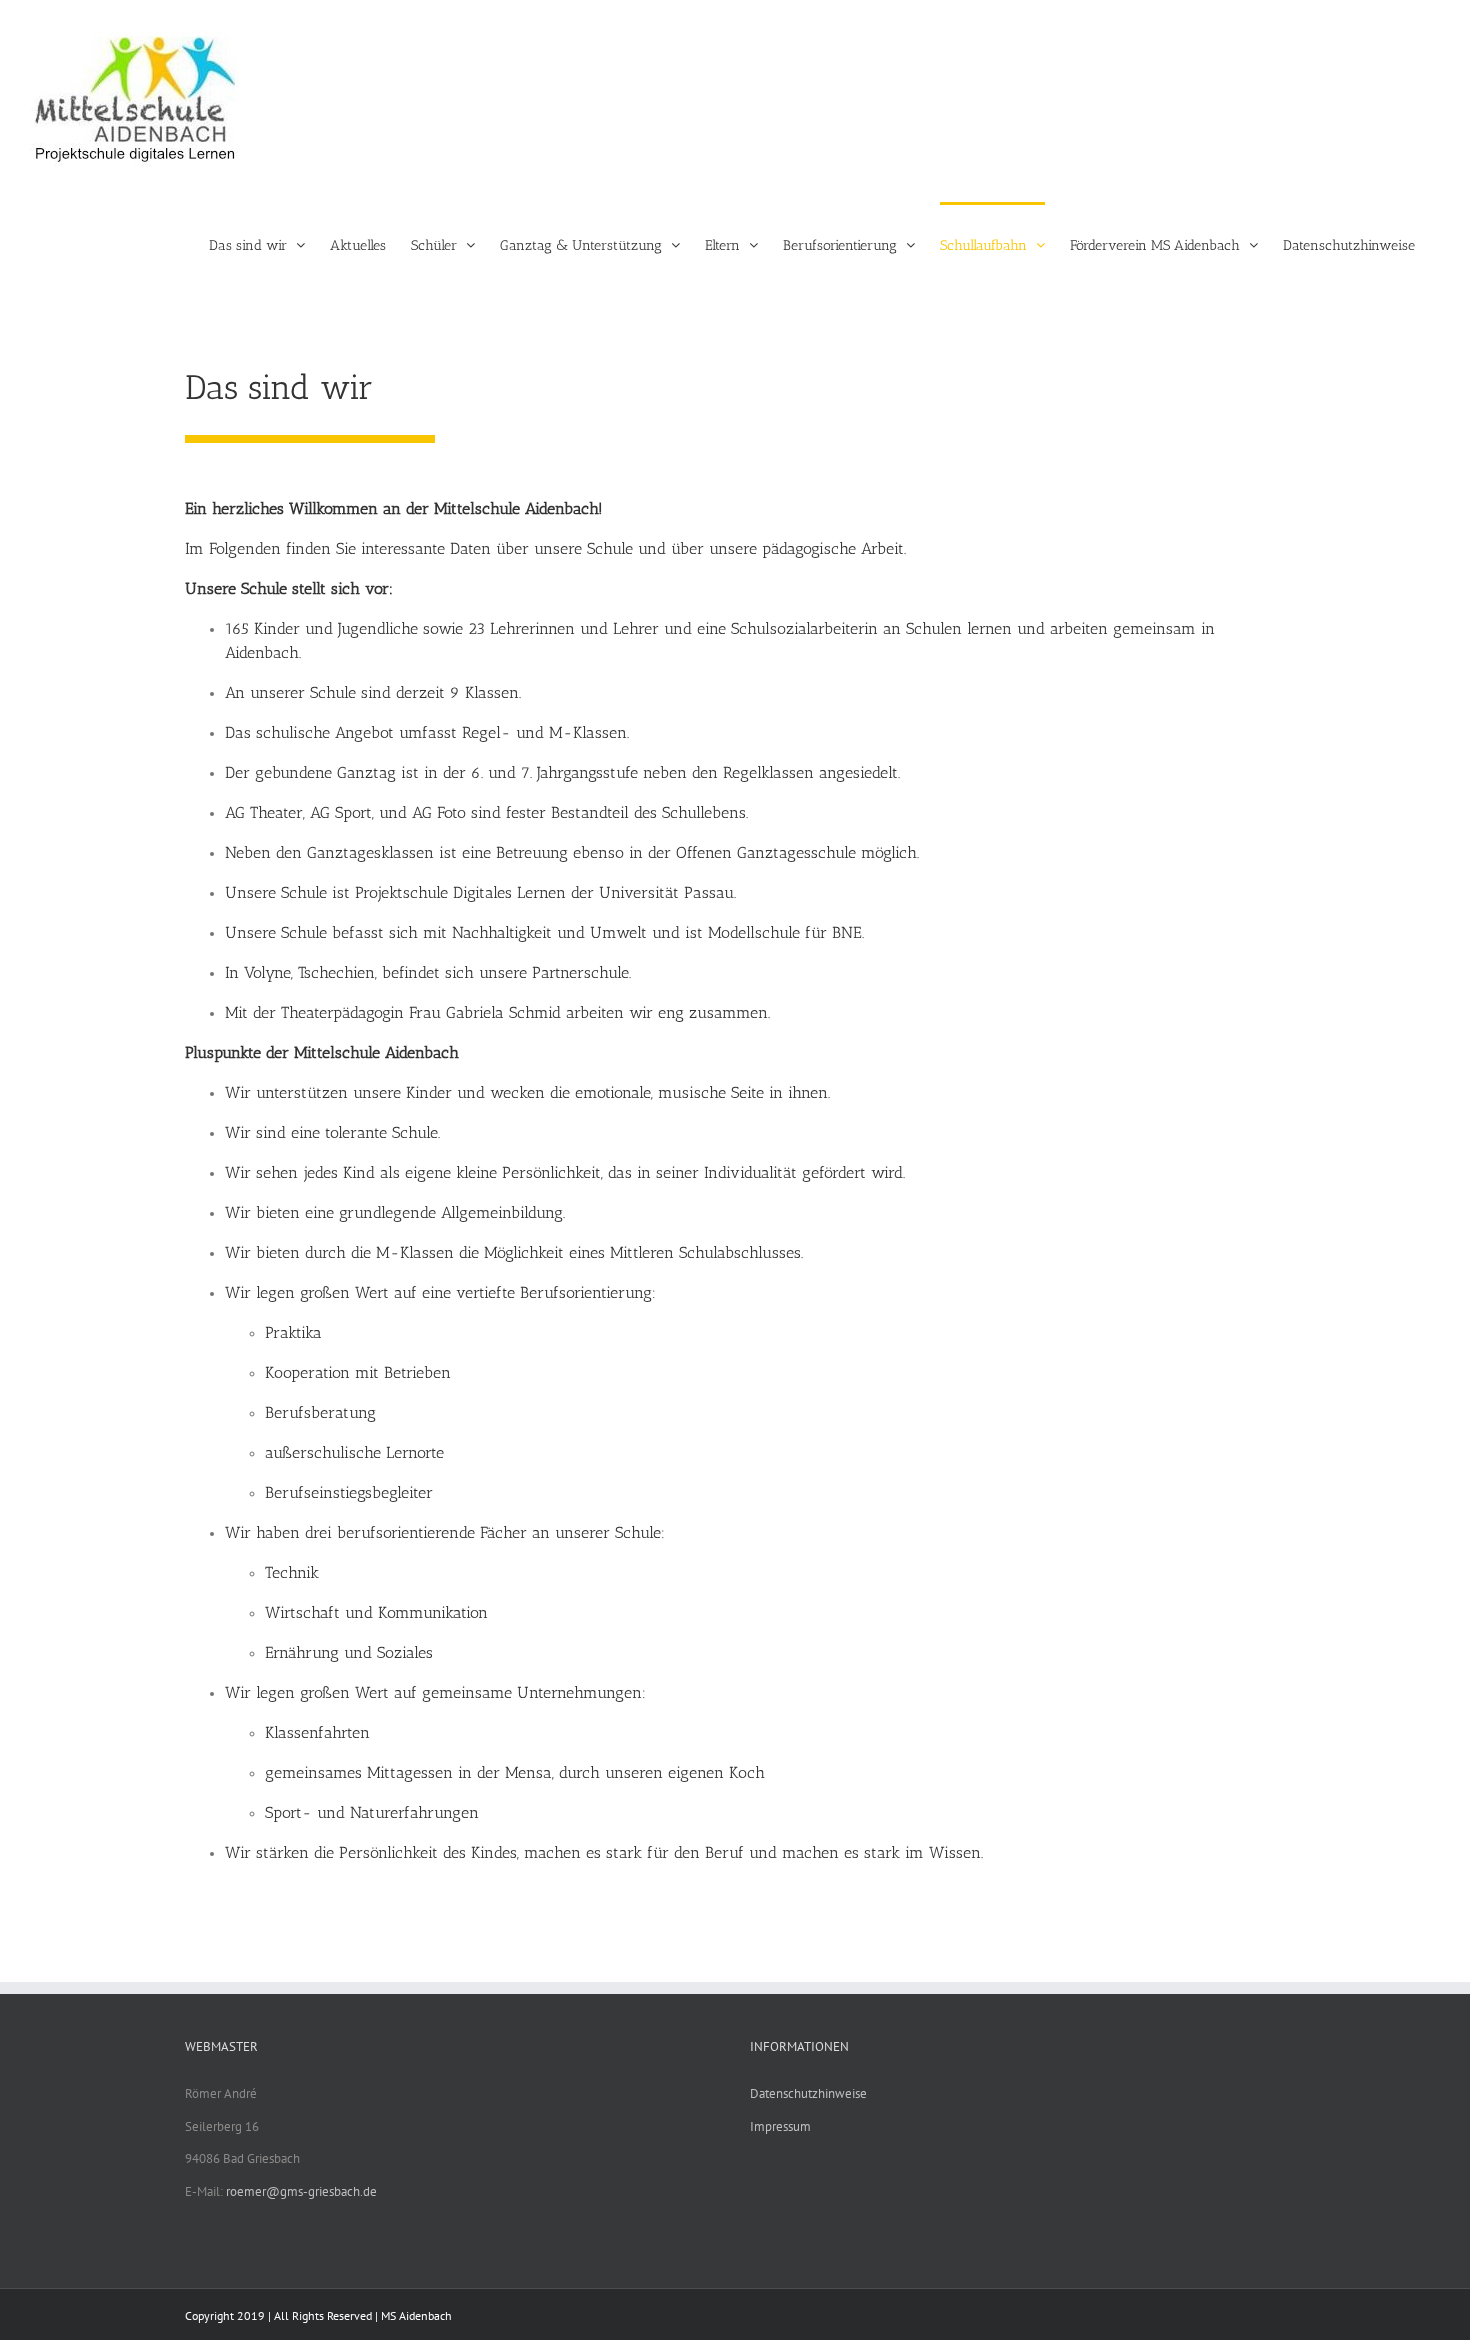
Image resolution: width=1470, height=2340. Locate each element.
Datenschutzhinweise (808, 2093)
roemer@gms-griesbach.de (301, 2191)
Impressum (780, 2126)
